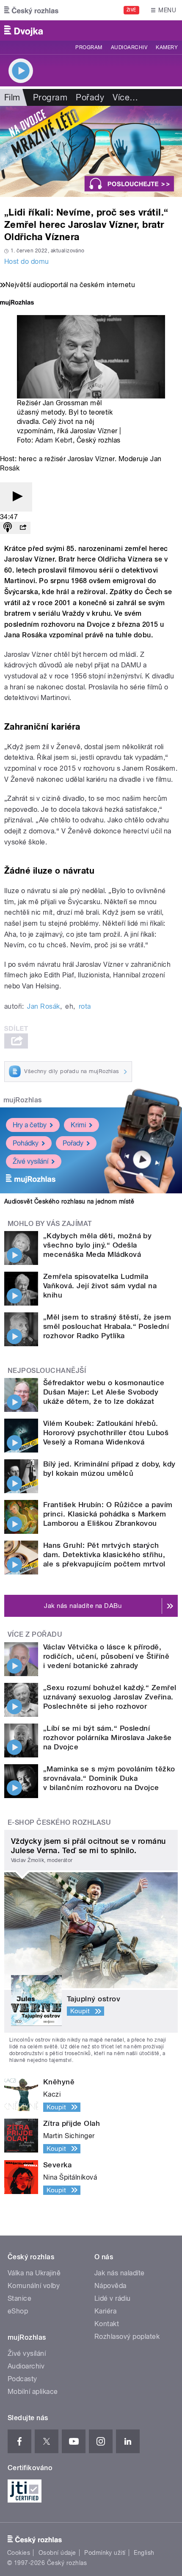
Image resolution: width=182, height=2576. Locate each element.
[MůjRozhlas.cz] (17, 303)
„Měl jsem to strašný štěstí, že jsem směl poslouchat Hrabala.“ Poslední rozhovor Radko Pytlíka (107, 1326)
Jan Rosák (43, 1006)
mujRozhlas (23, 1100)
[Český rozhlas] (31, 10)
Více (125, 97)
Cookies (19, 2553)
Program (89, 47)
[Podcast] (8, 528)
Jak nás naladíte (120, 2273)
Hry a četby (30, 1125)
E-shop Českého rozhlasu (59, 1822)
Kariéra (105, 2311)
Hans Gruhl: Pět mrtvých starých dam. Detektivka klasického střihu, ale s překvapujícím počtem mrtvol (104, 1555)
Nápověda (110, 2286)
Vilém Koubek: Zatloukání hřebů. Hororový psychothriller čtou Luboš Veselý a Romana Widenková (106, 1433)
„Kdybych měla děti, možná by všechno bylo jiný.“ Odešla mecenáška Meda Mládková (97, 1245)
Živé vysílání (30, 1161)
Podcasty (22, 2379)
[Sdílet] (23, 528)
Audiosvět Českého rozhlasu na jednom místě (69, 1201)
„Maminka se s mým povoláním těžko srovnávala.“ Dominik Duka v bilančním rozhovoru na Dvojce (109, 1778)
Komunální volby (34, 2286)
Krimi (78, 1125)
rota (85, 1006)
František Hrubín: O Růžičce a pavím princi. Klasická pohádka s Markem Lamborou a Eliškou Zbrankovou (108, 1514)
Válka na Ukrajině (34, 2273)
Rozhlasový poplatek (127, 2337)
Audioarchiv (129, 47)
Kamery (167, 47)
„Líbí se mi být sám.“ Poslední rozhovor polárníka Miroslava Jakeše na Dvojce (108, 1738)
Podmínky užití (105, 2553)
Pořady (90, 97)
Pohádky (26, 1143)
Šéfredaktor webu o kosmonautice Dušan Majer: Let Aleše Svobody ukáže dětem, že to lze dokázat (104, 1392)
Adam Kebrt (54, 440)
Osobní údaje (57, 2553)
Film (12, 97)
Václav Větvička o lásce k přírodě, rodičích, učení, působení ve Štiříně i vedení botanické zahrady (106, 1656)
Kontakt (107, 2324)
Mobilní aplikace (33, 2392)
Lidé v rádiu (113, 2298)
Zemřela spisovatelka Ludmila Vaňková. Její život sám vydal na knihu (100, 1286)
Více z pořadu (35, 1634)
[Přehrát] (16, 497)
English (144, 2553)
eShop (18, 2311)
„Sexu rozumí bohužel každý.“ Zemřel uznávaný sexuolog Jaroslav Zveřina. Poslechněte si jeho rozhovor (110, 1697)
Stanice (19, 2298)
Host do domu (27, 261)
